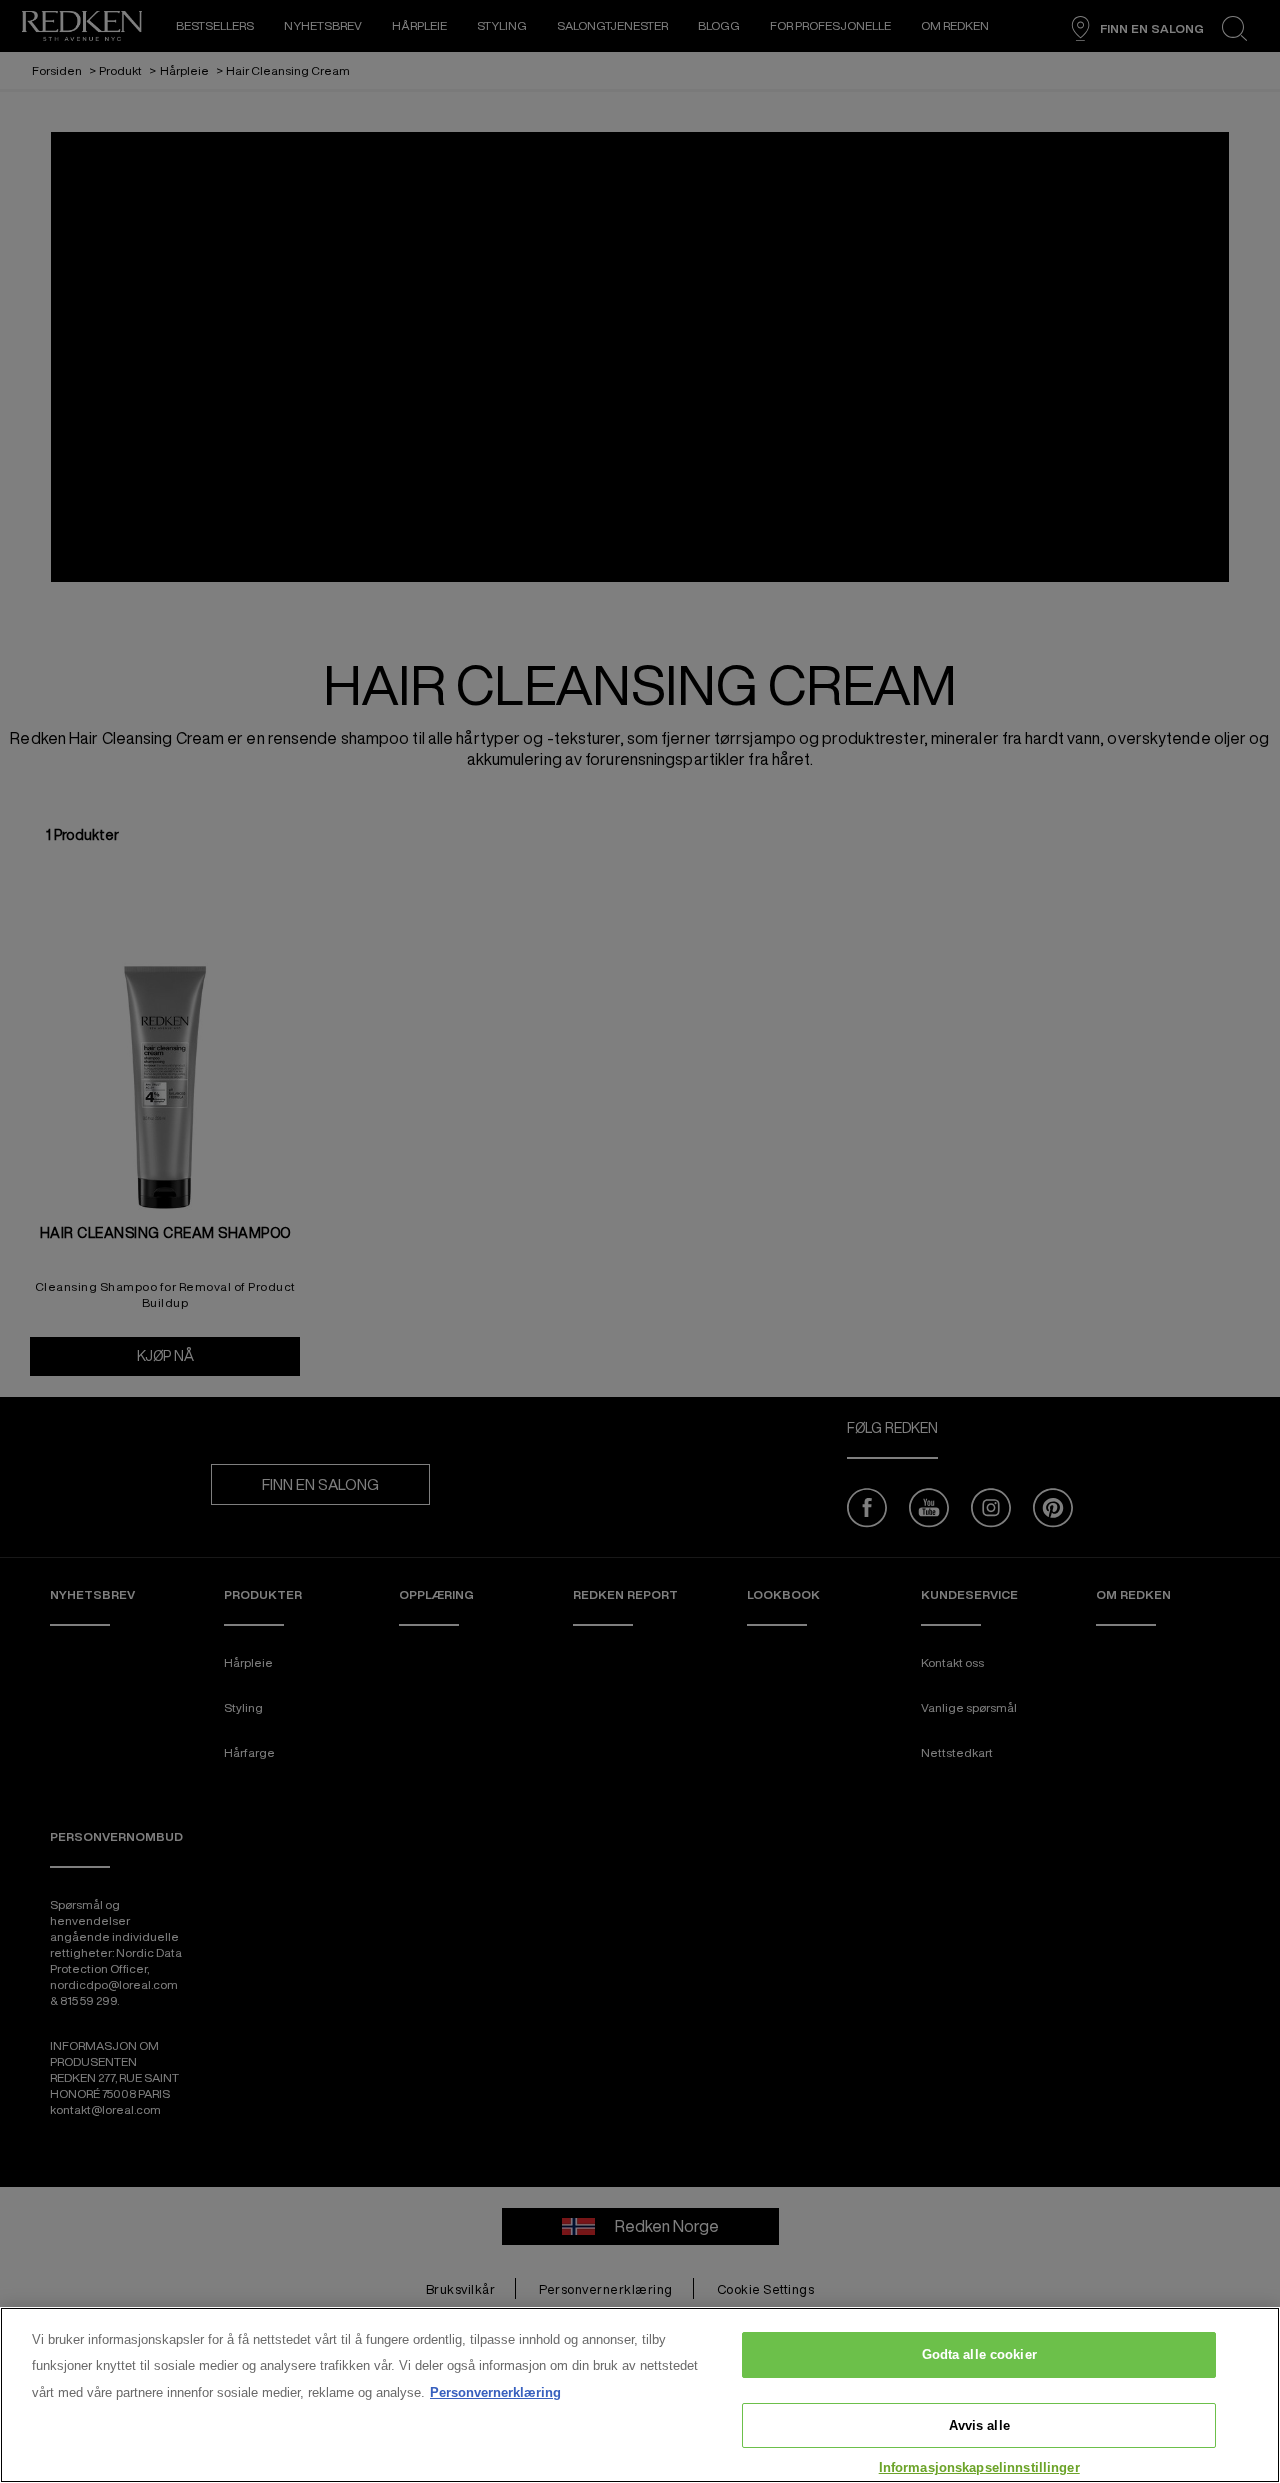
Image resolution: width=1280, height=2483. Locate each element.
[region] (640, 2395)
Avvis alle (979, 2425)
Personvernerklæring (495, 2392)
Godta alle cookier (979, 2354)
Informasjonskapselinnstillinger (979, 2467)
